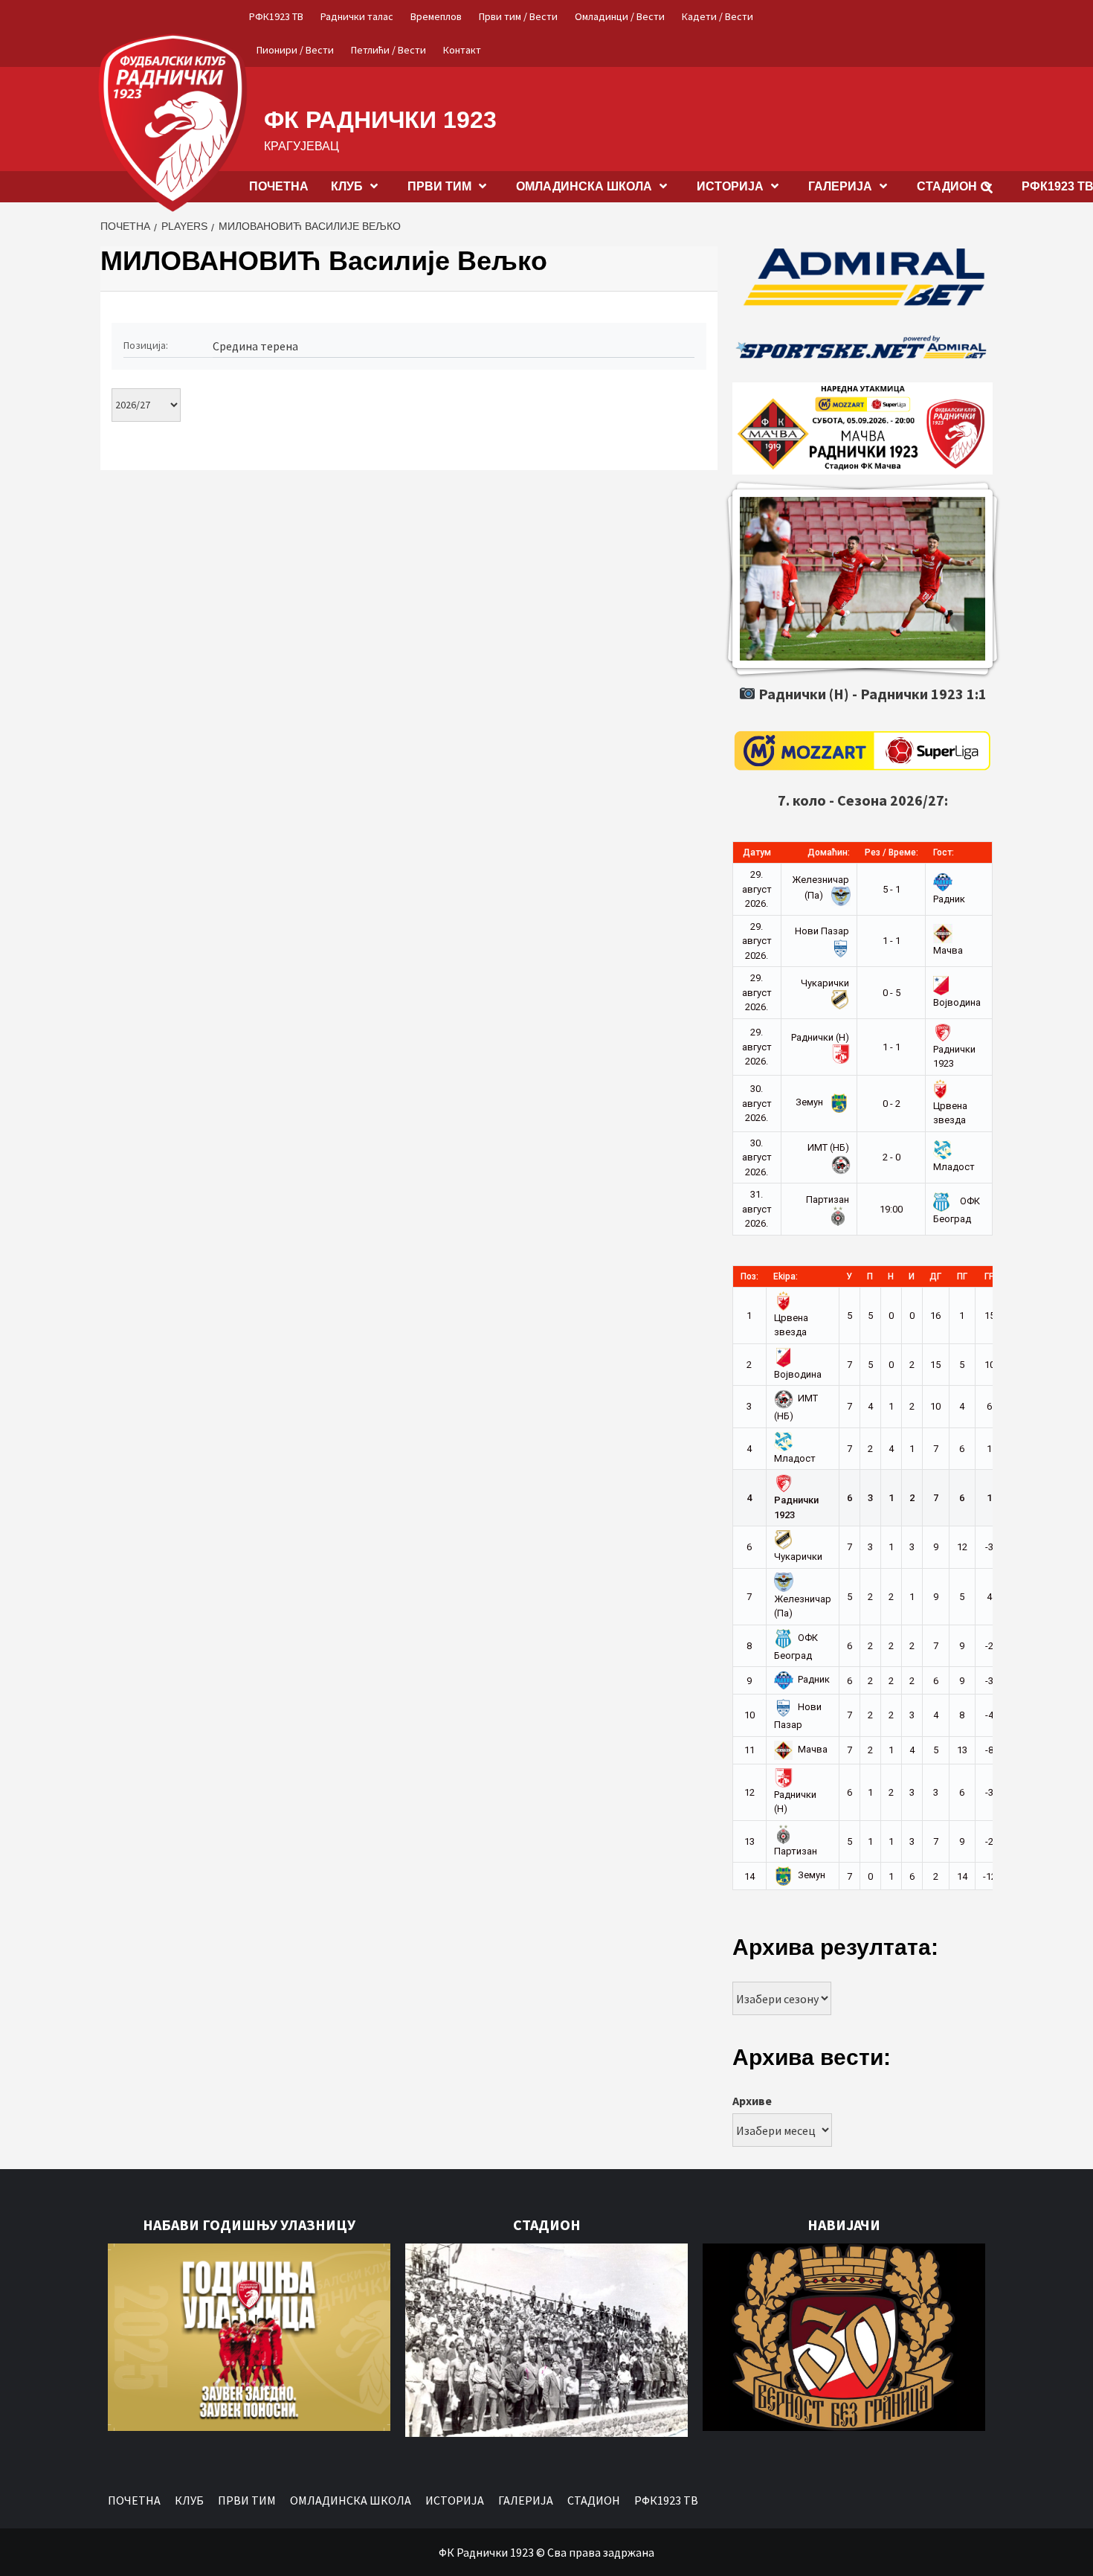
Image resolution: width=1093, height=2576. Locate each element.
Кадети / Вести (718, 16)
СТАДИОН (947, 186)
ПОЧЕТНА (279, 186)
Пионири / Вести (295, 50)
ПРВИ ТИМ (439, 186)
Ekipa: (786, 1276)
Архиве (752, 2101)
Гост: (944, 852)
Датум (757, 852)
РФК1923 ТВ (276, 16)
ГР (990, 1276)
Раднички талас (357, 16)
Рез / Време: (892, 852)
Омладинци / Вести (620, 16)
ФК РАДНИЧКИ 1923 (380, 120)
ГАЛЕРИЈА (840, 186)
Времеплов (436, 16)
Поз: (749, 1276)
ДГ (935, 1276)
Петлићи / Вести (388, 50)
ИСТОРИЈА (730, 186)
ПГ (962, 1276)
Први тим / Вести (518, 16)
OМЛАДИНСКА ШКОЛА (584, 186)
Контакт (462, 50)
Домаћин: (829, 852)
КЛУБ (347, 186)
